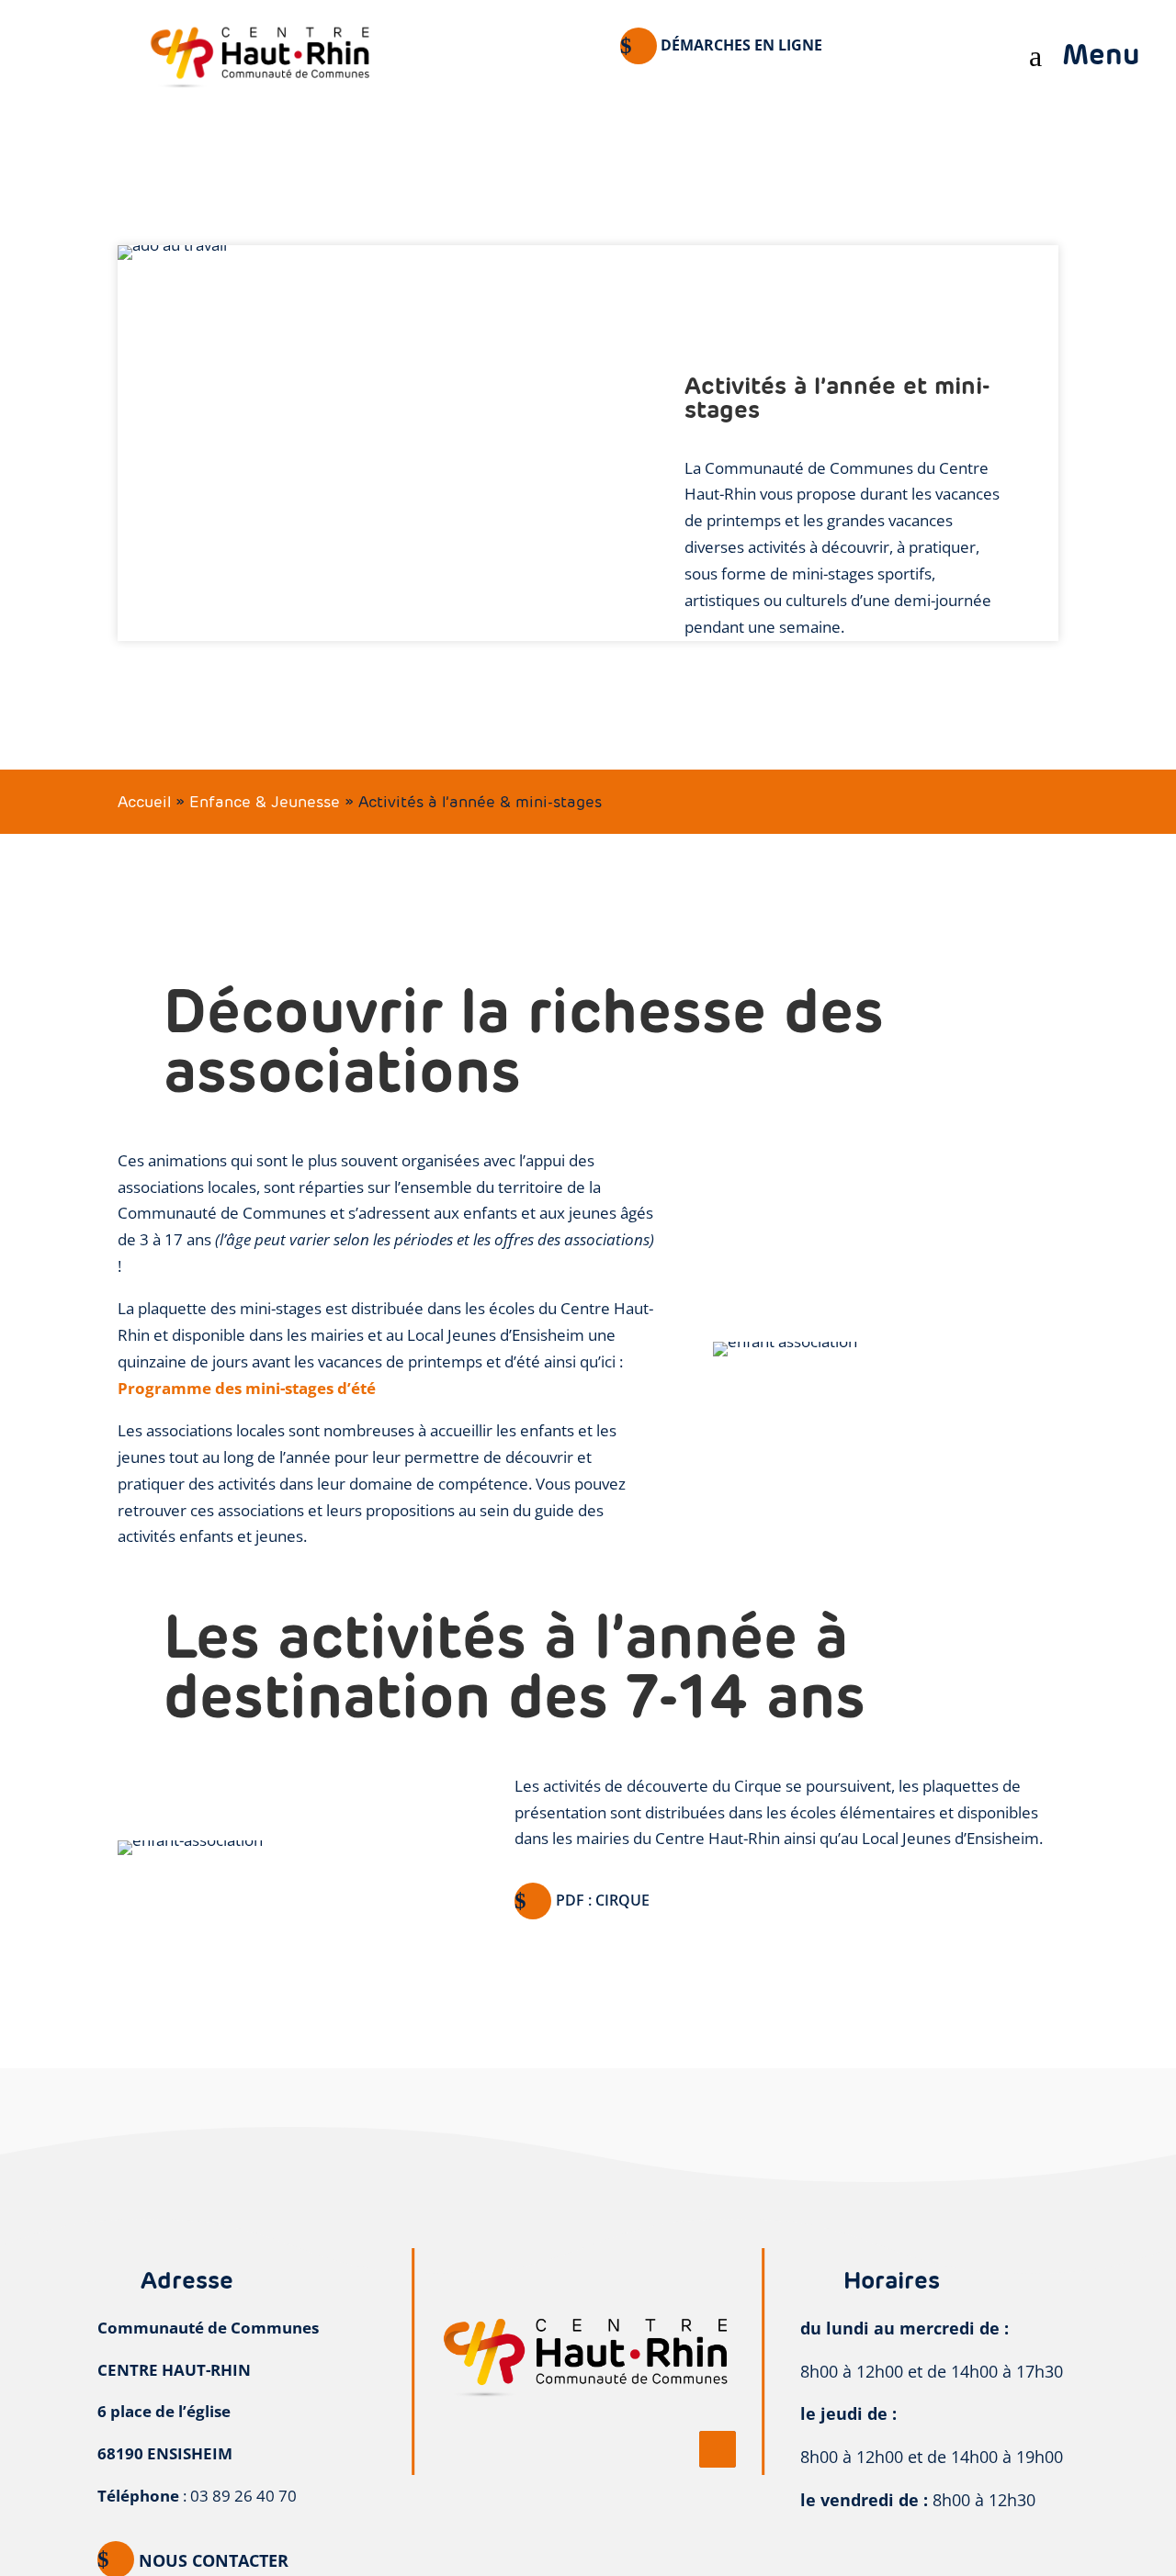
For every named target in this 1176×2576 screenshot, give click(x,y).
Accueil (144, 802)
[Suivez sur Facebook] (718, 2449)
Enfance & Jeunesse (265, 802)
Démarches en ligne (741, 45)
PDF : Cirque (603, 1900)
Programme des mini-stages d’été (247, 1388)
